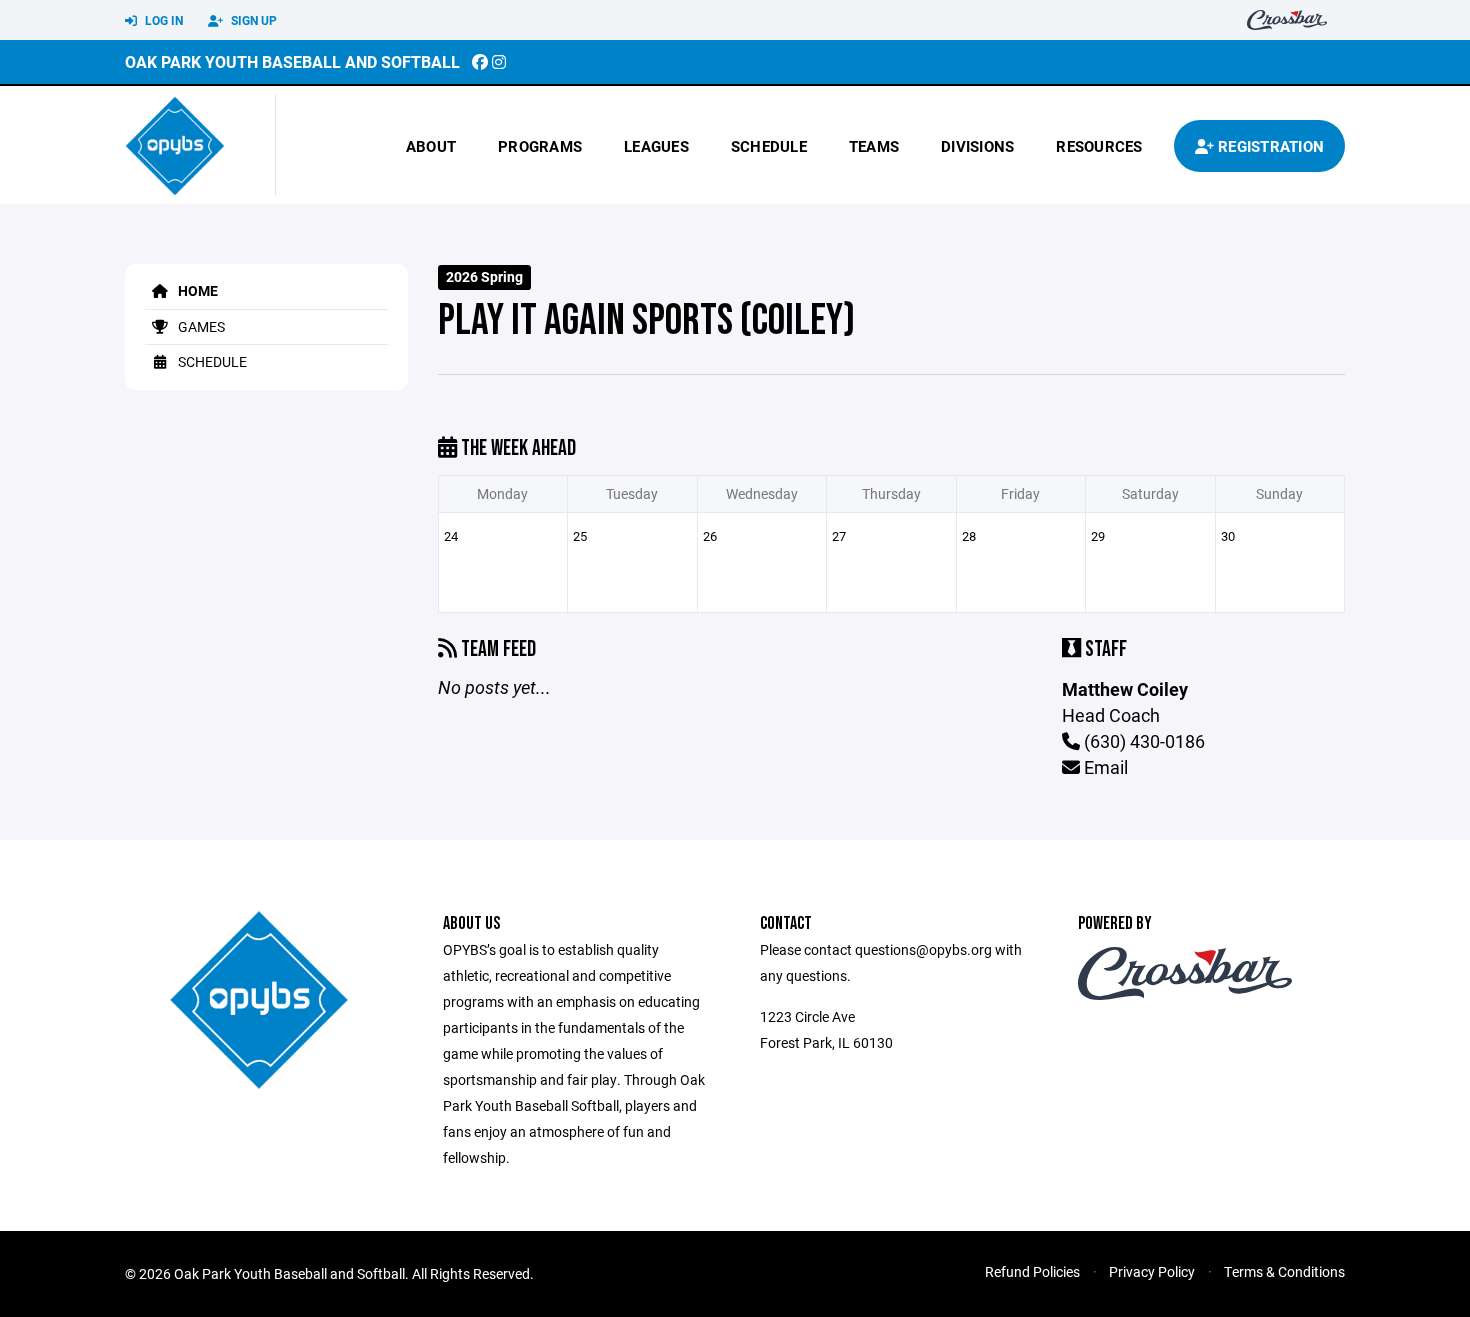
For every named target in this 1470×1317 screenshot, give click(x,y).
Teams (874, 146)
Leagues (656, 146)
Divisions (977, 146)
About (431, 146)
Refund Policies (1032, 1271)
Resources (1099, 146)
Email (1104, 767)
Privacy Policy (1152, 1271)
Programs (540, 146)
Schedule (769, 146)
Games (200, 326)
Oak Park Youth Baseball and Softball (292, 61)
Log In (162, 20)
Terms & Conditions (1284, 1271)
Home (196, 290)
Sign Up (252, 20)
